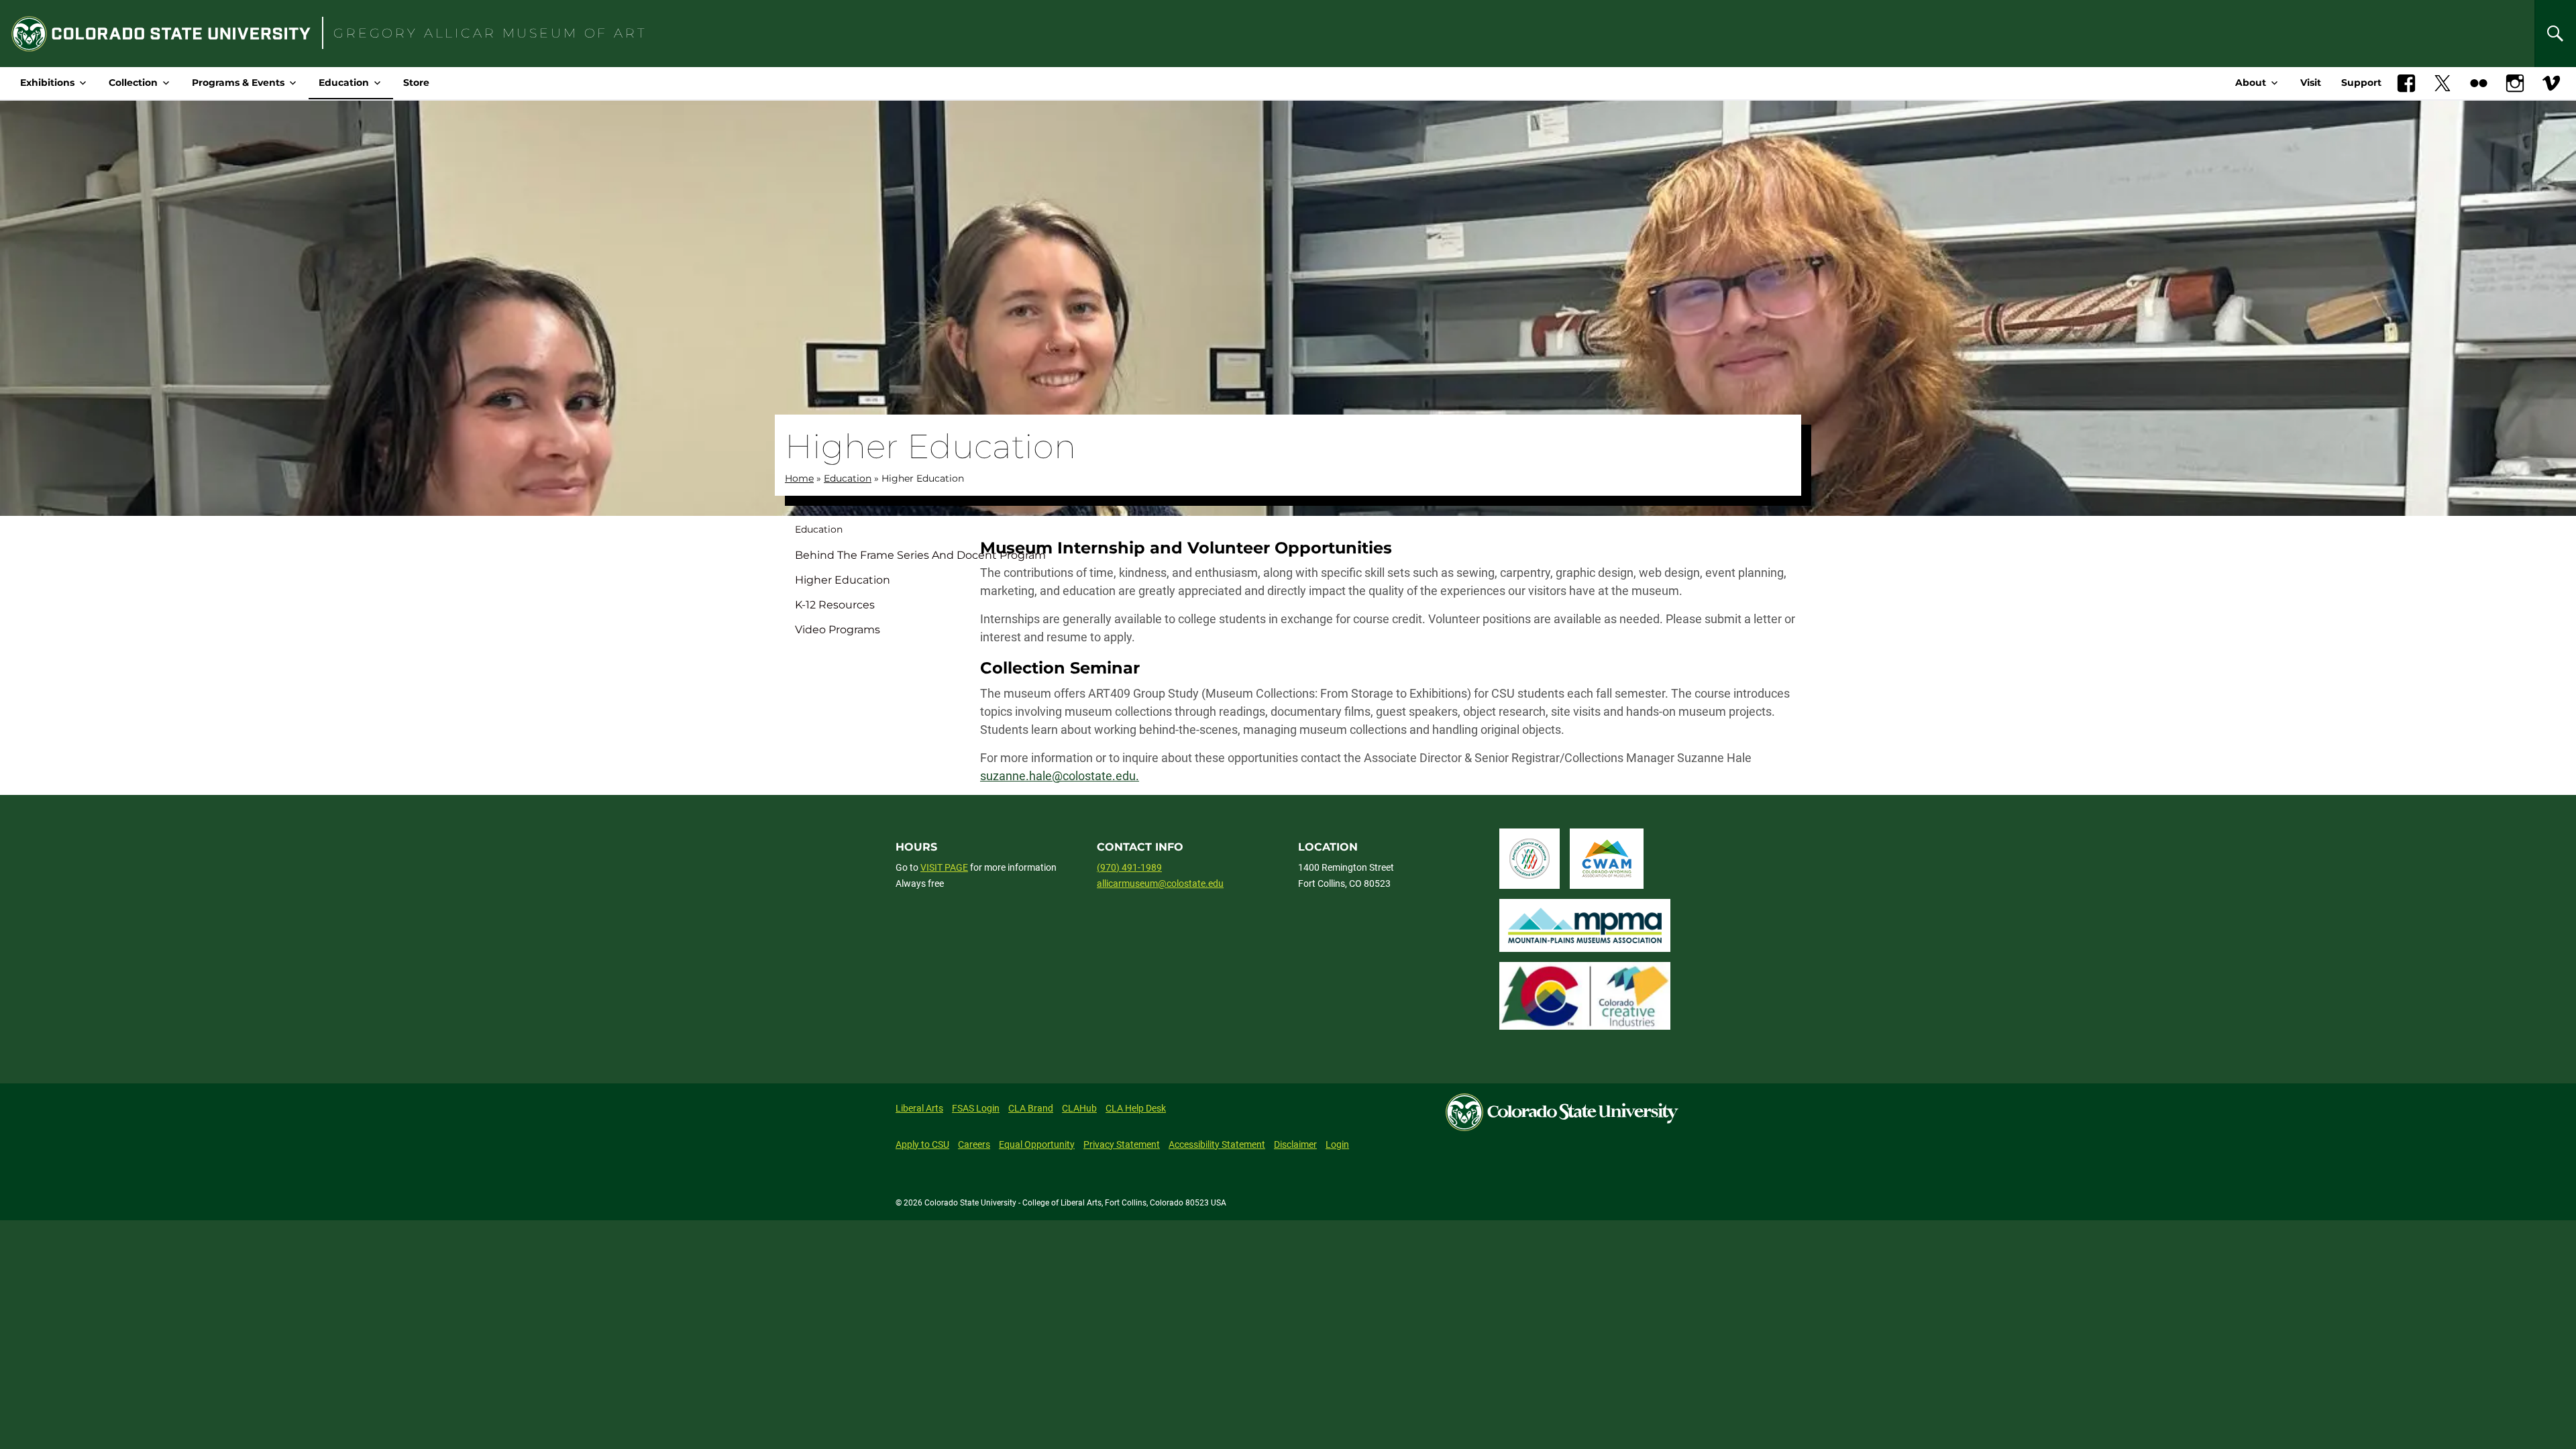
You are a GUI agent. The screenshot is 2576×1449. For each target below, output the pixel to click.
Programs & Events (238, 83)
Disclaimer (1295, 1144)
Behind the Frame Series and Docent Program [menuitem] (882, 555)
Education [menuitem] (819, 529)
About (2251, 83)
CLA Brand (1031, 1108)
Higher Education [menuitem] (843, 580)
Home (799, 478)
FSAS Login (976, 1108)
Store (416, 83)
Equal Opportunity (1037, 1144)
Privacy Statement (1122, 1144)
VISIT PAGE (944, 867)
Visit (2311, 83)
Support (2361, 83)
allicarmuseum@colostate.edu (1160, 883)
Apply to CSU (922, 1144)
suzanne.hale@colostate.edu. (1060, 776)
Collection (133, 83)
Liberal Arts (919, 1108)
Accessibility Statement (1217, 1144)
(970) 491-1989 (1129, 867)
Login (1337, 1144)
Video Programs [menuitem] (838, 630)
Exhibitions (47, 83)
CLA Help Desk (1136, 1108)
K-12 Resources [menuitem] (835, 605)
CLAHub (1079, 1108)
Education (344, 83)
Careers (974, 1144)
